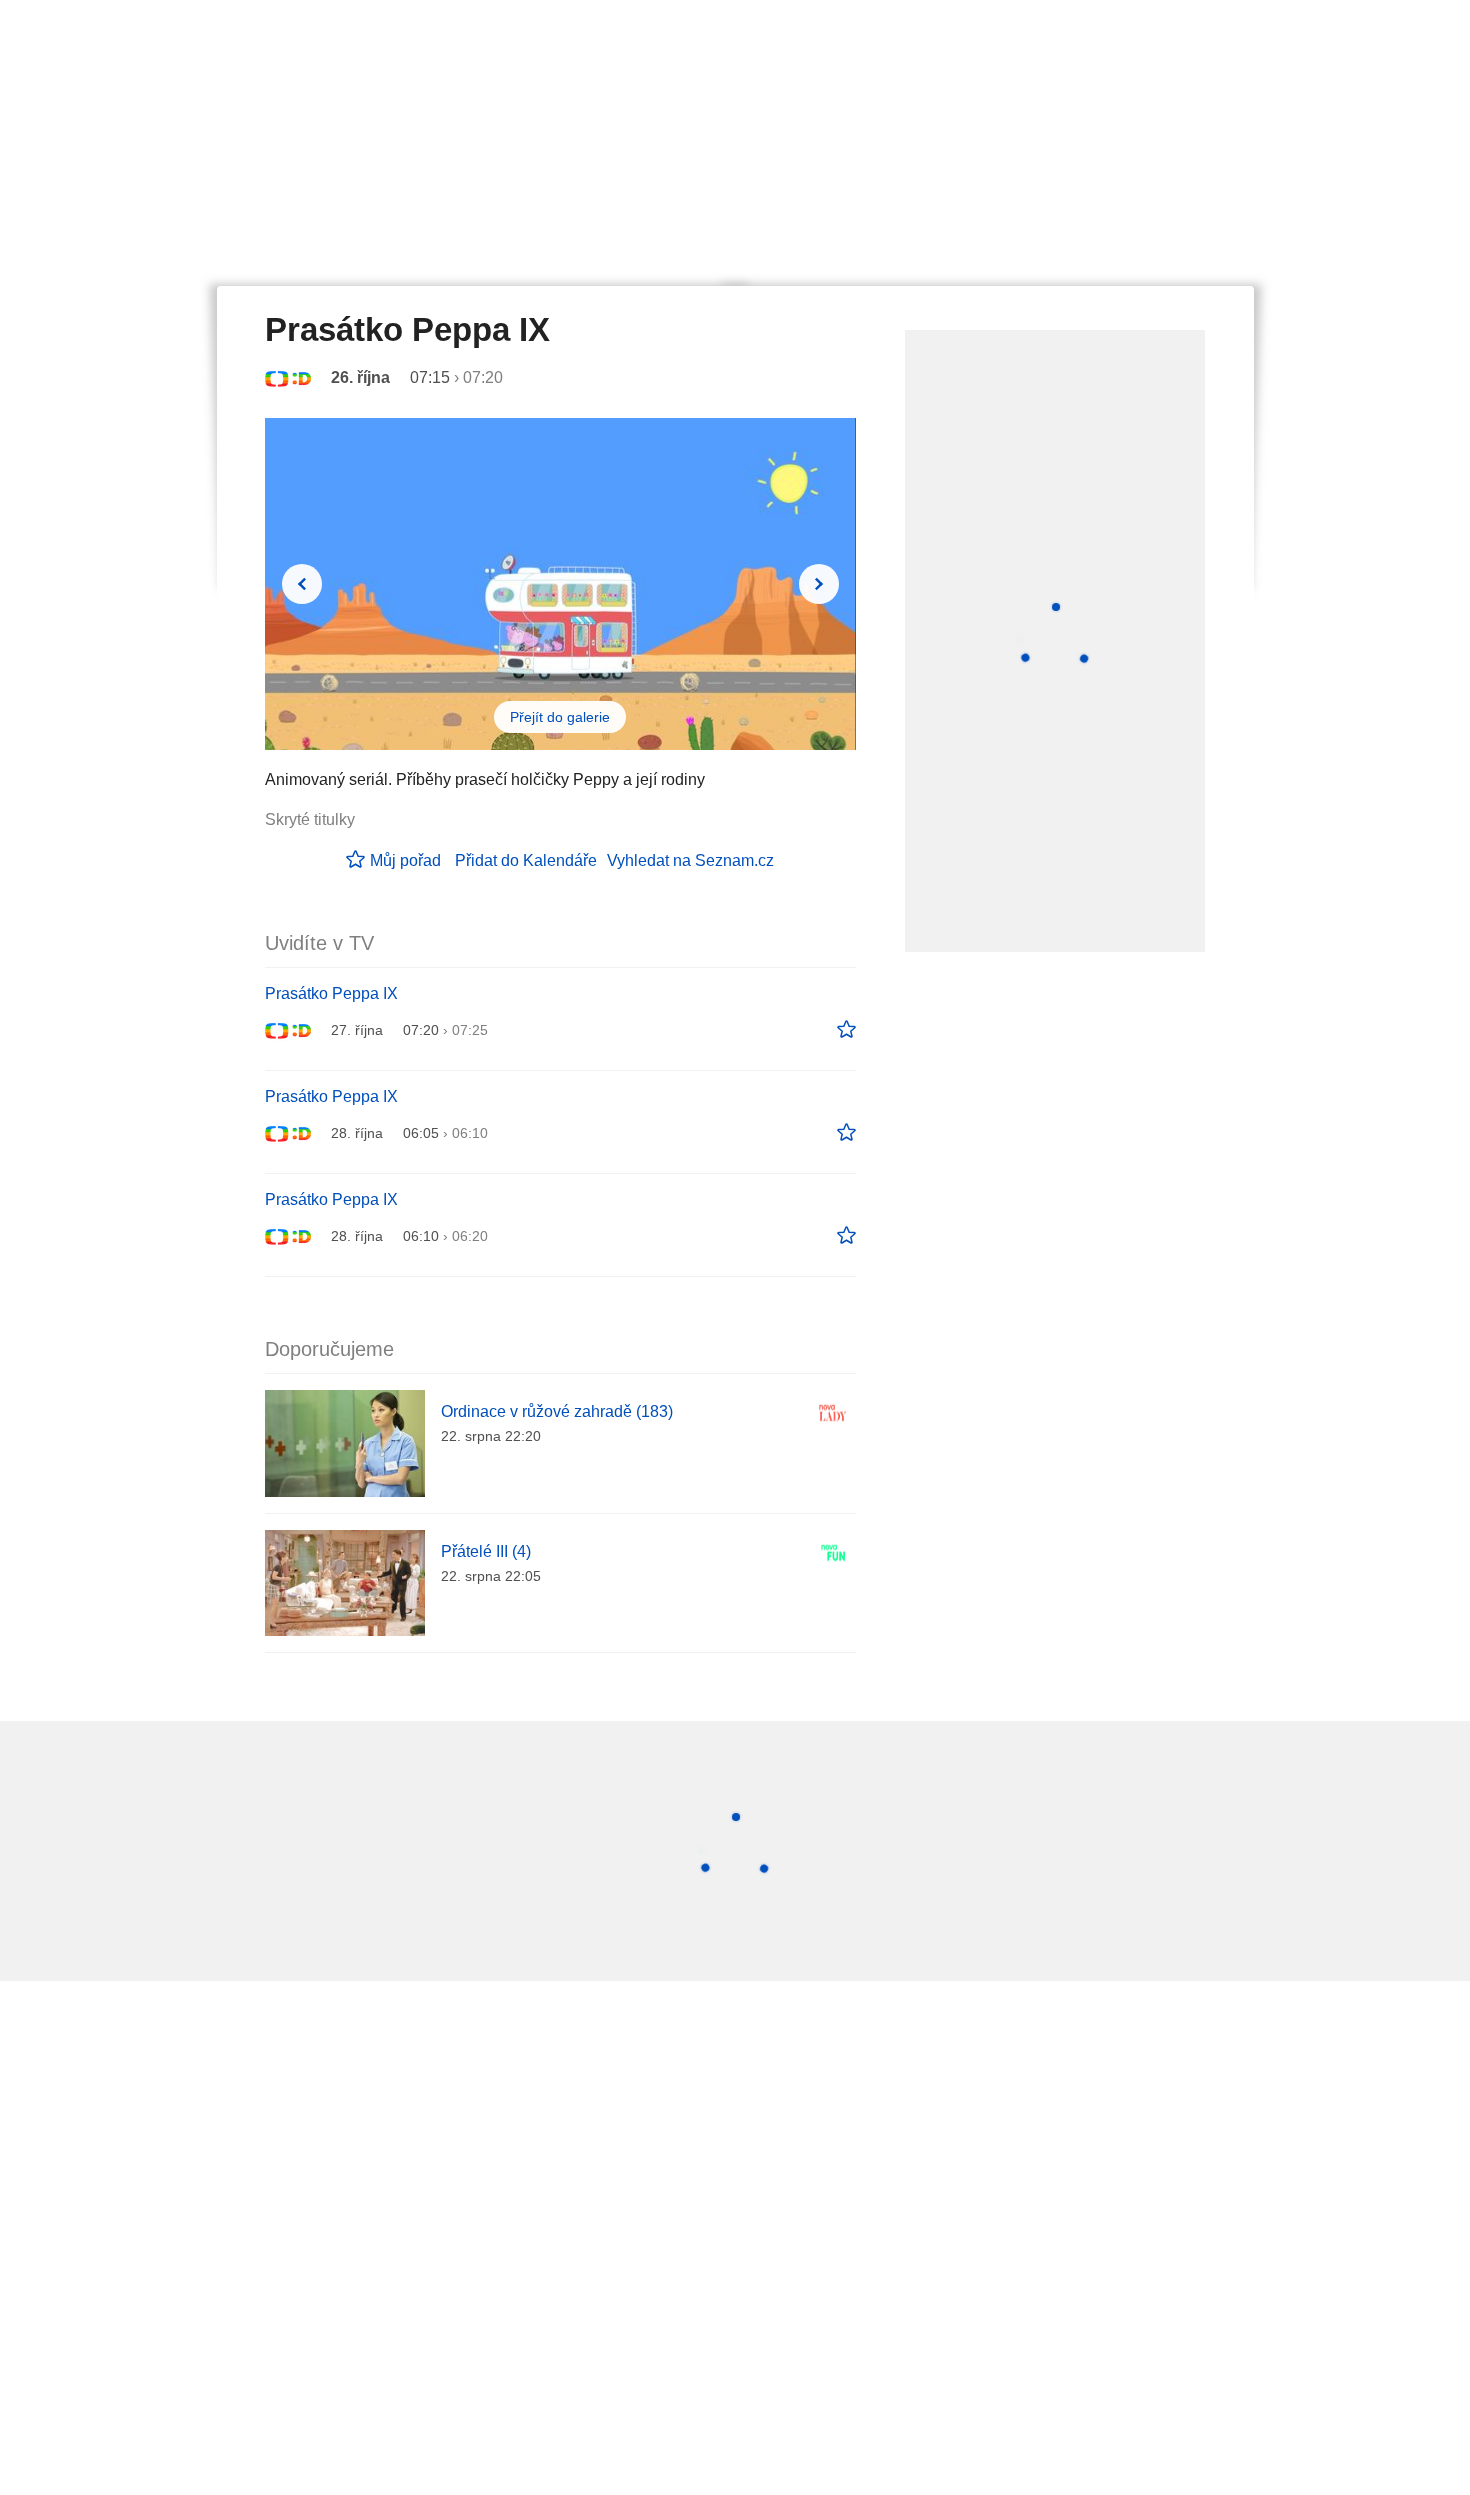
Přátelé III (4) (486, 1551)
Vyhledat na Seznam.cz (690, 860)
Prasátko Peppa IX (331, 993)
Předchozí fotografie (302, 584)
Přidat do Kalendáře (526, 860)
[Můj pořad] (846, 1030)
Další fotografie (819, 584)
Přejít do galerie (560, 717)
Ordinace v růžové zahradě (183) (557, 1411)
